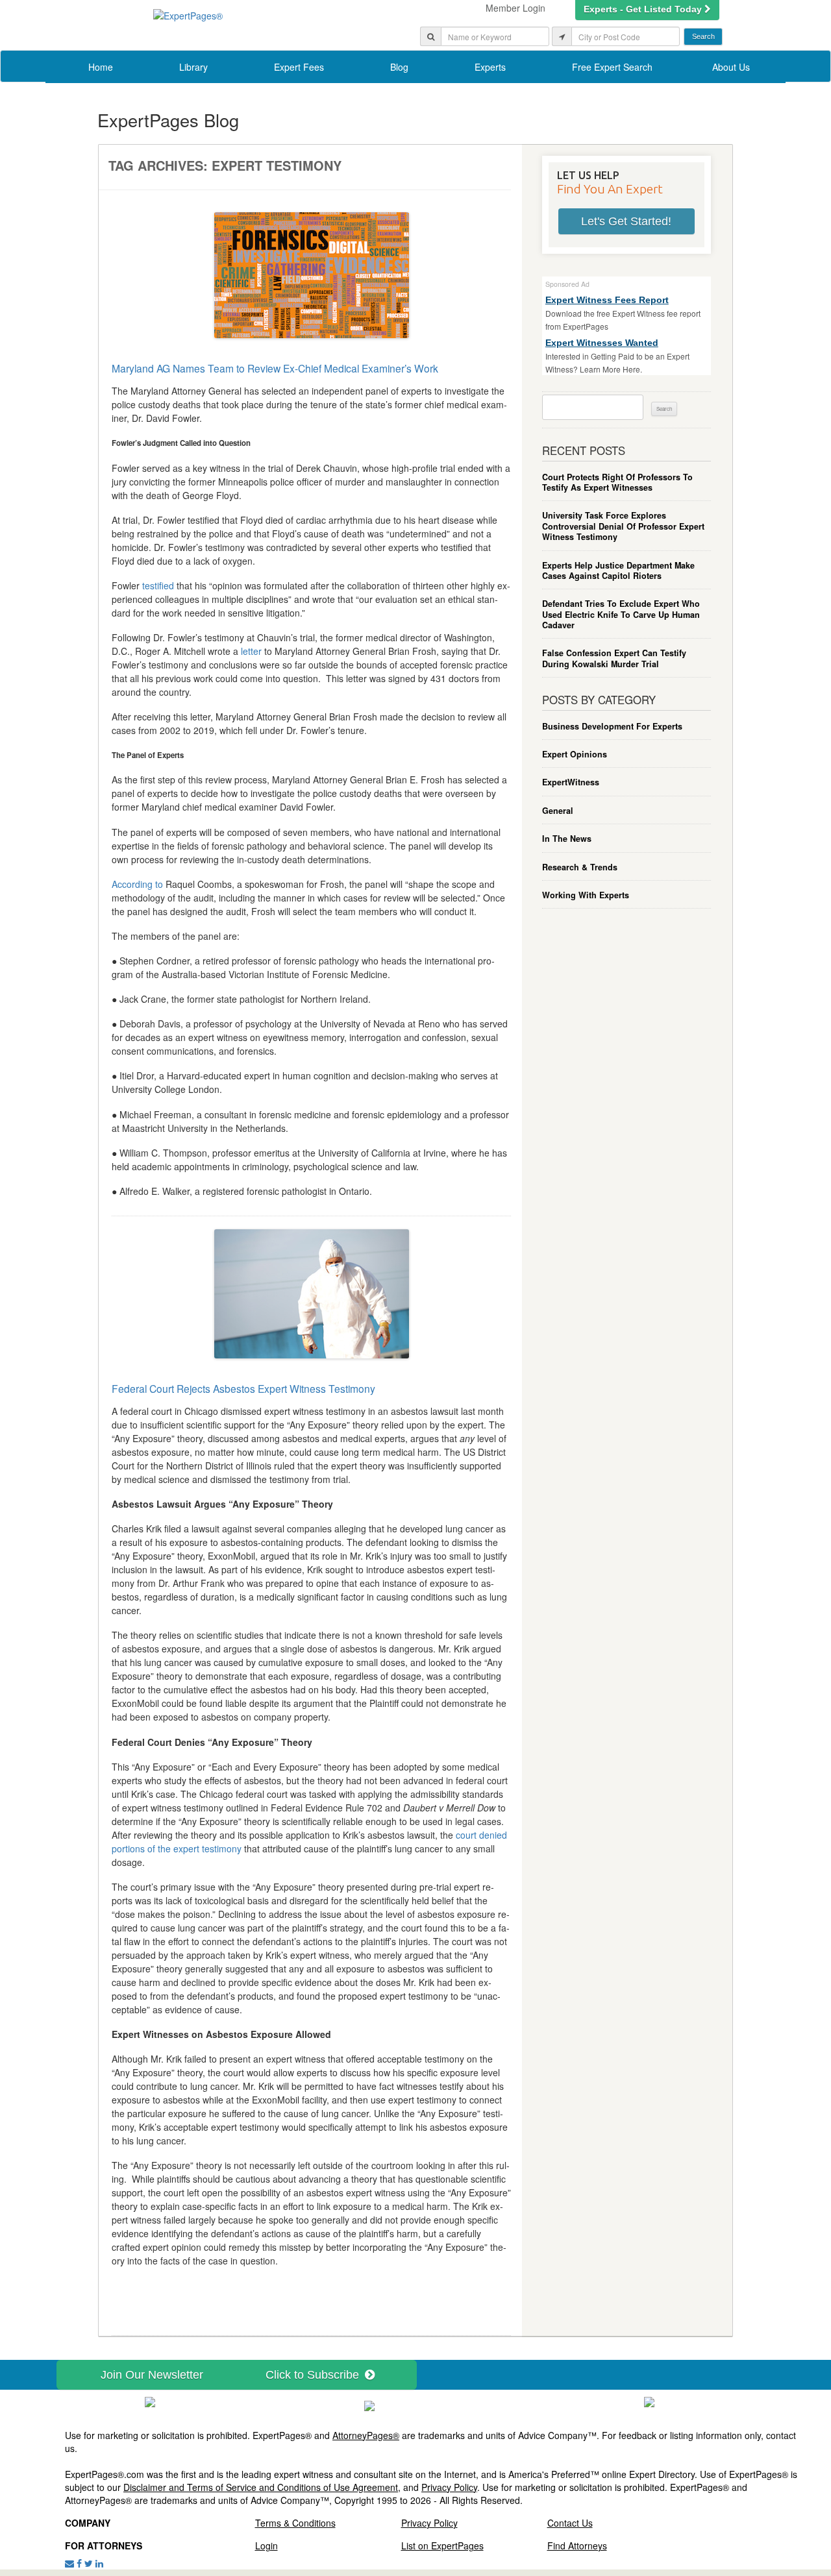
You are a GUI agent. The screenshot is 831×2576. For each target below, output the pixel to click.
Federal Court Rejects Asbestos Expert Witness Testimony (243, 1388)
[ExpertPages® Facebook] (79, 2563)
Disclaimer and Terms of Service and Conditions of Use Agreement (261, 2487)
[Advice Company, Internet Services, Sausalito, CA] (649, 2401)
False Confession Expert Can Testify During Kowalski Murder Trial (614, 658)
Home (101, 67)
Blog (399, 67)
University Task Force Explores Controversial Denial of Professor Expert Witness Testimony (623, 526)
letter (251, 651)
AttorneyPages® (366, 2435)
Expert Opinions (575, 754)
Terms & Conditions (295, 2523)
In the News (567, 839)
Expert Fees (299, 67)
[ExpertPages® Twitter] (89, 2563)
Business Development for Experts (612, 726)
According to (137, 884)
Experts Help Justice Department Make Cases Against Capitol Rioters (618, 571)
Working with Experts (586, 895)
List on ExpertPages (442, 2545)
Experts (490, 67)
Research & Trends (580, 867)
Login (267, 2545)
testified (158, 585)
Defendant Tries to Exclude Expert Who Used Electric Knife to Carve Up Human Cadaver (621, 614)
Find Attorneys (577, 2545)
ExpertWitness (571, 782)
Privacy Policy (449, 2487)
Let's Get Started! (626, 221)
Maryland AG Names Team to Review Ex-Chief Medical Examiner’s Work (275, 368)
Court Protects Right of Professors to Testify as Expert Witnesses (617, 483)
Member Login (515, 8)
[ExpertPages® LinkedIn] (99, 2563)
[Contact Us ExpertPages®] (69, 2563)
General (558, 811)
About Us (731, 67)
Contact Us (570, 2523)
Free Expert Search (612, 67)
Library (193, 67)
